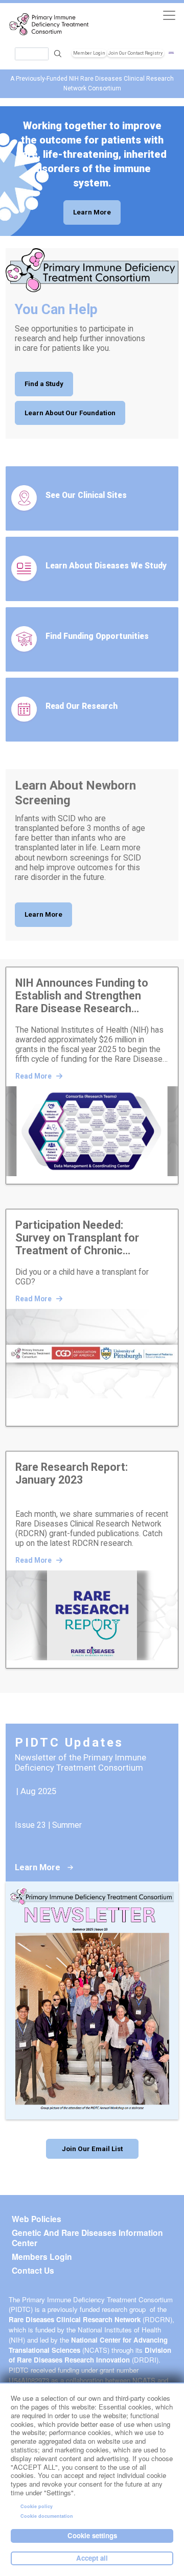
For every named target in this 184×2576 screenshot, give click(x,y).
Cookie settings (92, 2535)
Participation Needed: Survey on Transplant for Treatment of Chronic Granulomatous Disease (77, 1238)
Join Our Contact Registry (135, 53)
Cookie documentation (47, 2516)
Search (58, 54)
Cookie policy (37, 2506)
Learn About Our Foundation (70, 413)
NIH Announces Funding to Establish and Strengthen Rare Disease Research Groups (82, 996)
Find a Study (44, 384)
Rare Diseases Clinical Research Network (75, 2319)
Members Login (42, 2257)
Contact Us (33, 2271)
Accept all (92, 2558)
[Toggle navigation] (169, 15)
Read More (34, 1076)
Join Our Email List (92, 2149)
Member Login (89, 53)
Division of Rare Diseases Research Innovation (90, 2355)
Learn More (92, 212)
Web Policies (37, 2219)
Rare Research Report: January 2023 (72, 1473)
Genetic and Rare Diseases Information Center (87, 2238)
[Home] (49, 25)
